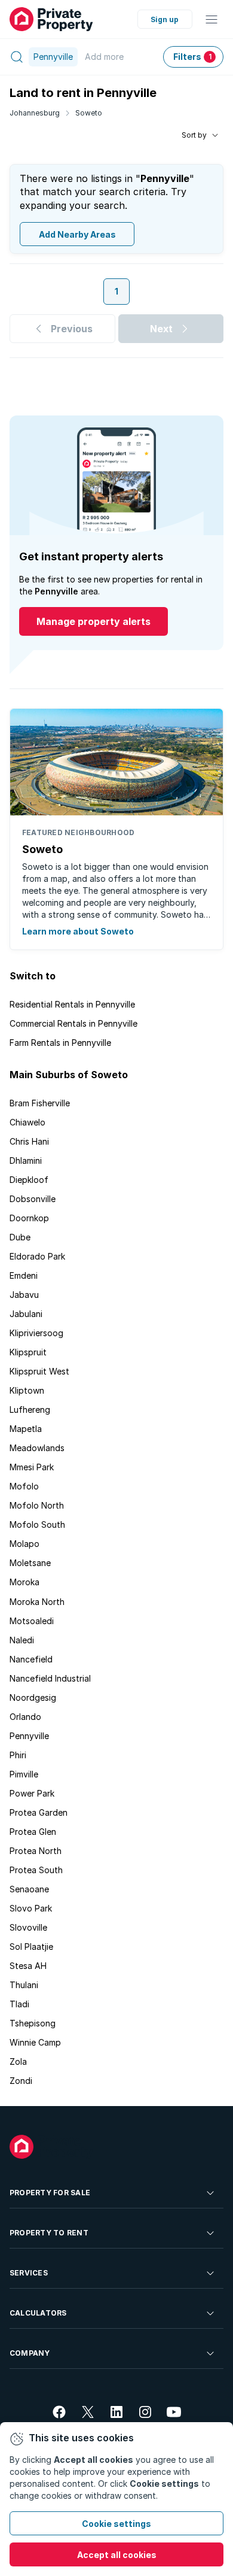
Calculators (38, 2313)
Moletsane (30, 1563)
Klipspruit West (39, 1371)
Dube (20, 1237)
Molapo (24, 1544)
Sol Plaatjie (31, 1947)
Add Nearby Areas (77, 234)
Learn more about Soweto (78, 931)
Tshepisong (33, 2023)
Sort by (194, 135)
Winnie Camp (35, 2042)
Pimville (24, 1774)
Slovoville (28, 1927)
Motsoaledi (32, 1621)
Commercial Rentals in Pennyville (73, 1023)
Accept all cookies (117, 2555)
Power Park (32, 1793)
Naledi (22, 1640)
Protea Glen (33, 1832)
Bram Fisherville (40, 1103)
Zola (18, 2061)
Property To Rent (49, 2233)
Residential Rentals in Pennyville (72, 1004)
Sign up (165, 19)
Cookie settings (116, 2524)
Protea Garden (39, 1812)
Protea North (36, 1851)
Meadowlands (37, 1448)
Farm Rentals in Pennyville (60, 1043)
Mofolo (24, 1486)
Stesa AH (28, 1966)
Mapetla (26, 1429)
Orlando (25, 1717)
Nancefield (31, 1659)
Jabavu (24, 1295)
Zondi (21, 2081)
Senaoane (29, 1889)
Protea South (36, 1870)
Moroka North (37, 1602)
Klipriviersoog (36, 1333)
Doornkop (29, 1218)
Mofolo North (37, 1505)
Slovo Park (31, 1908)
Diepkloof (29, 1180)
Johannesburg (35, 113)
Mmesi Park (32, 1467)
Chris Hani (29, 1141)
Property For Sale (50, 2193)
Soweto (89, 113)
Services (29, 2273)
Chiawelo (27, 1122)
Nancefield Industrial (50, 1678)
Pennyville (29, 1736)
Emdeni (24, 1275)
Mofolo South (37, 1524)
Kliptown (27, 1390)
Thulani (24, 1985)
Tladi (19, 2004)
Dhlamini (26, 1160)
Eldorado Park (37, 1256)
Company (30, 2353)
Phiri (18, 1755)
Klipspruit (28, 1352)
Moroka (24, 1582)
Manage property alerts (93, 621)
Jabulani (26, 1314)
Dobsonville (33, 1199)
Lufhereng (30, 1410)
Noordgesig (33, 1697)
